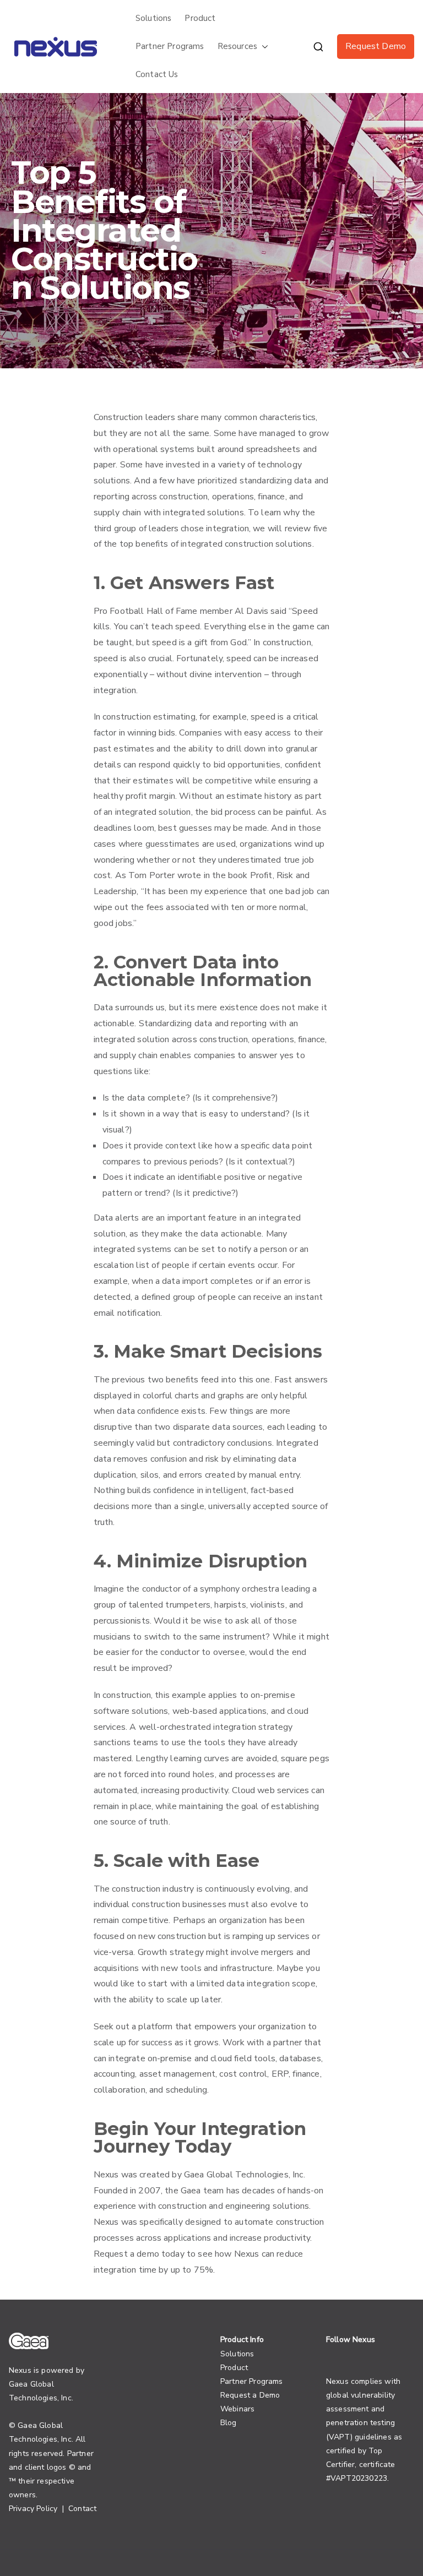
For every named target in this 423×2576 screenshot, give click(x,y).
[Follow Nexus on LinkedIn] (346, 2354)
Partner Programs (170, 46)
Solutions (153, 18)
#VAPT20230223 (357, 2478)
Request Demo (376, 46)
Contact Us (157, 74)
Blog (229, 2423)
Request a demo (126, 2254)
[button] (263, 47)
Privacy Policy (33, 2509)
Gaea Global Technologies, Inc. (245, 2175)
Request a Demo (250, 2395)
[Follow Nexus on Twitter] (330, 2354)
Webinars (237, 2409)
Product (200, 18)
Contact (82, 2509)
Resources (237, 46)
